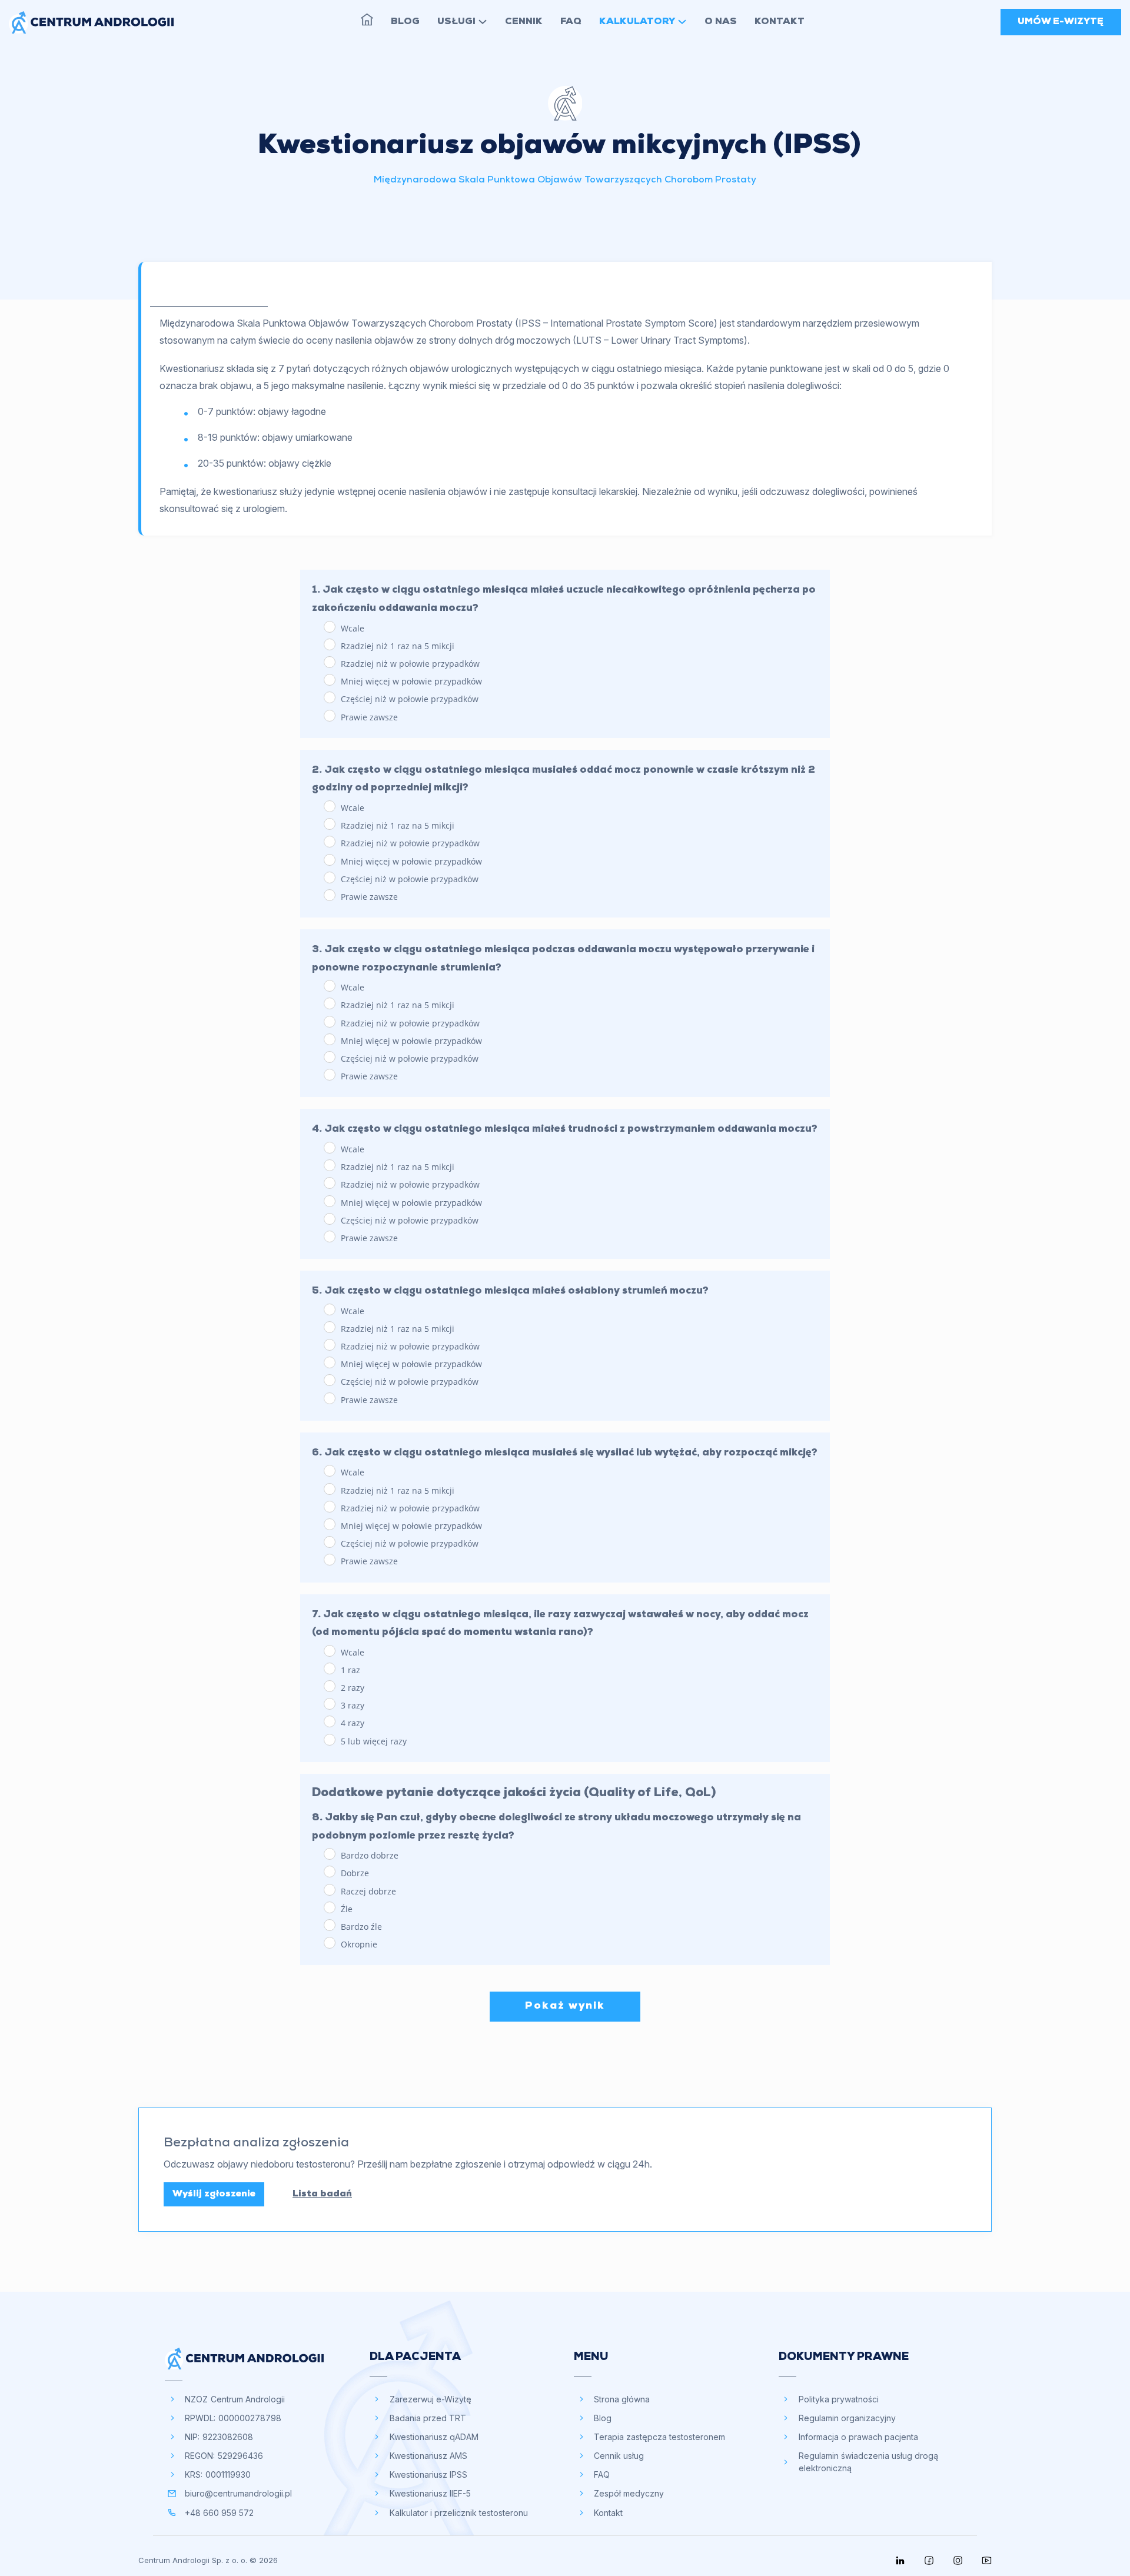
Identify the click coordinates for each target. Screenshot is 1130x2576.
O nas (721, 22)
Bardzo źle (360, 1927)
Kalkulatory (637, 22)
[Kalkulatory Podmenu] (682, 22)
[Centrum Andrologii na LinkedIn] (900, 2560)
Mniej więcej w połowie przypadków (410, 681)
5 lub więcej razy (373, 1741)
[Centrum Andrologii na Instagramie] (958, 2560)
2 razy (351, 1688)
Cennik (524, 22)
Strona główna (367, 20)
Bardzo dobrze (368, 1855)
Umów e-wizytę (1061, 22)
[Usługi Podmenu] (483, 22)
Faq (571, 22)
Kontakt (780, 22)
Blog (405, 22)
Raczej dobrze (367, 1891)
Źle (345, 1909)
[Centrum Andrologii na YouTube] (987, 2560)
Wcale (351, 628)
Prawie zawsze (368, 717)
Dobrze (354, 1873)
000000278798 (250, 2418)
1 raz (349, 1670)
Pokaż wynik (565, 2006)
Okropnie (358, 1944)
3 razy (351, 1705)
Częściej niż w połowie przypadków (408, 699)
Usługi (456, 22)
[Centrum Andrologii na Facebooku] (929, 2560)
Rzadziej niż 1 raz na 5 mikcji (396, 646)
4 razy (351, 1723)
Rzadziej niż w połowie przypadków (409, 664)
